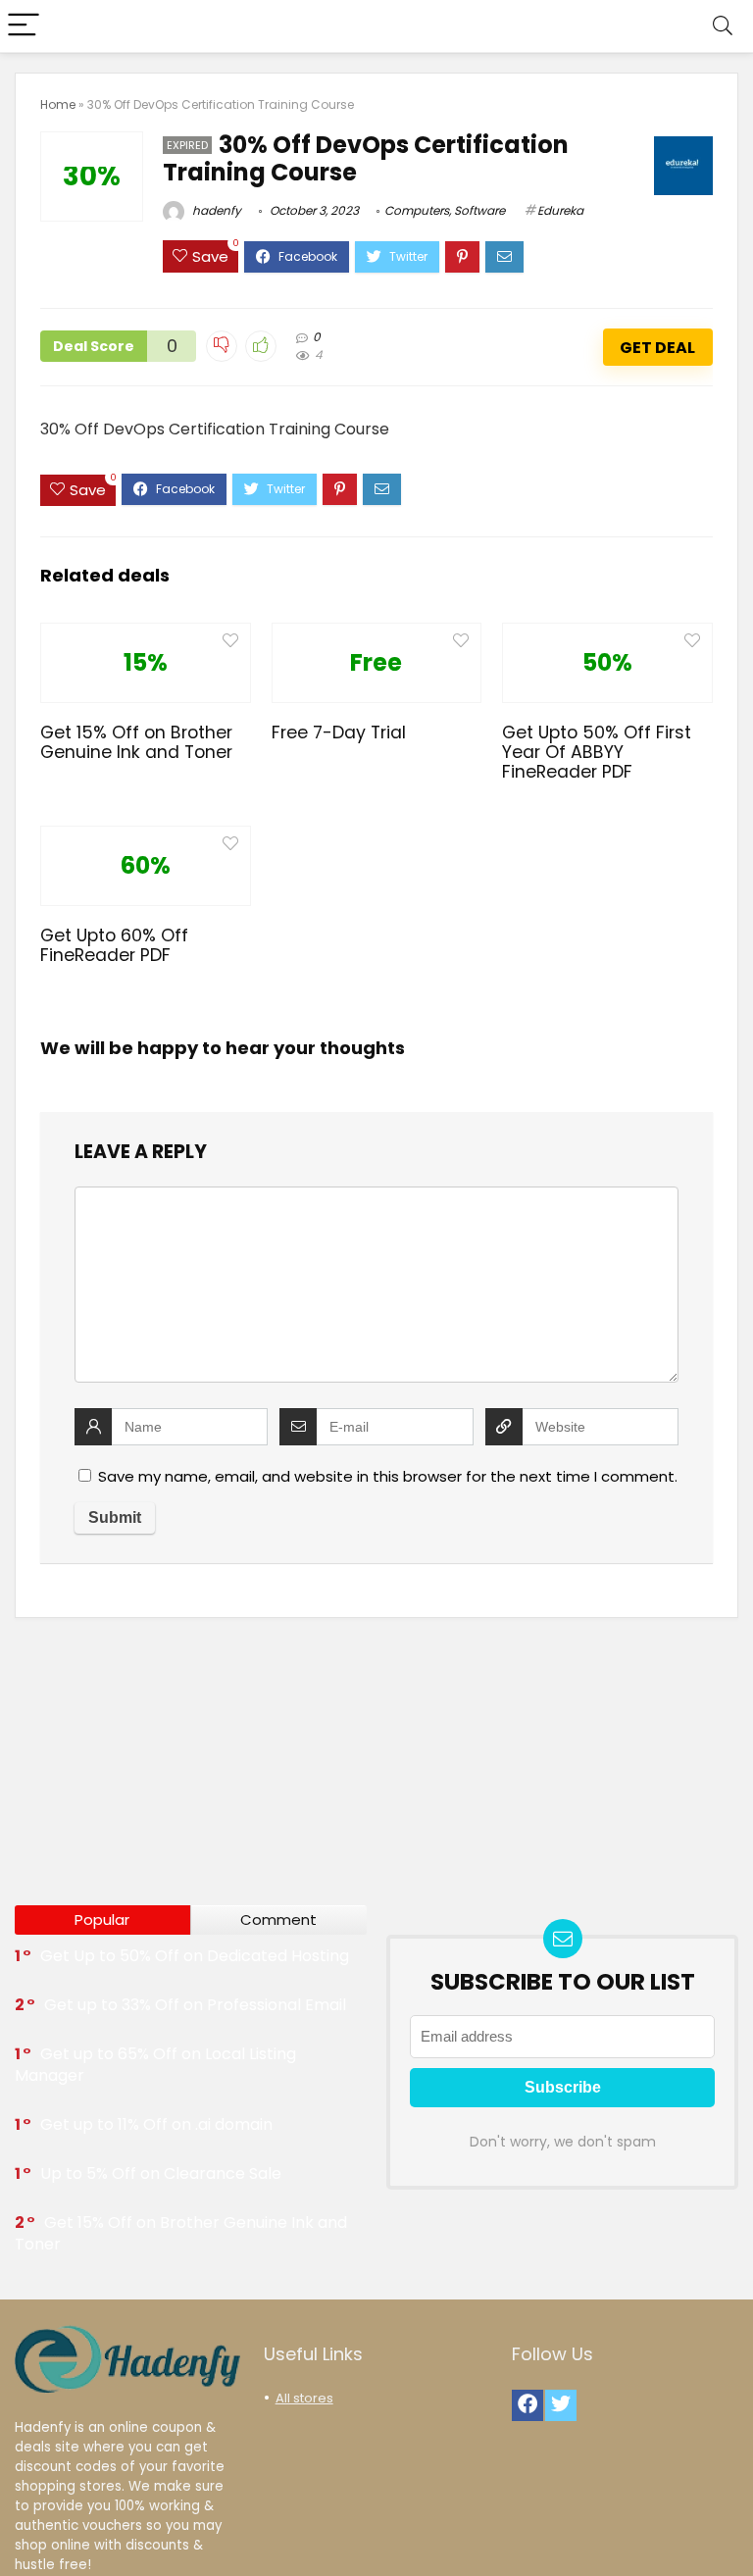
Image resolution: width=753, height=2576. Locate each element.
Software (479, 210)
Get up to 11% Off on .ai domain (156, 2124)
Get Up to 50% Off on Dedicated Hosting (195, 1956)
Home (58, 104)
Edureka (560, 210)
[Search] (723, 26)
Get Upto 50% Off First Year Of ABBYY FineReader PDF (597, 752)
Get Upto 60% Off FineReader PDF (114, 945)
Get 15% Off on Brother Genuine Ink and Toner (136, 742)
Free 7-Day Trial (339, 732)
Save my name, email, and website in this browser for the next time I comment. (388, 1476)
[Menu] (24, 26)
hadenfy (215, 210)
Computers (417, 210)
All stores (304, 2398)
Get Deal (657, 348)
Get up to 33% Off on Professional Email (195, 2005)
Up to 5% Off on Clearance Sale (161, 2173)
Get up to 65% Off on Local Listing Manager (155, 2065)
